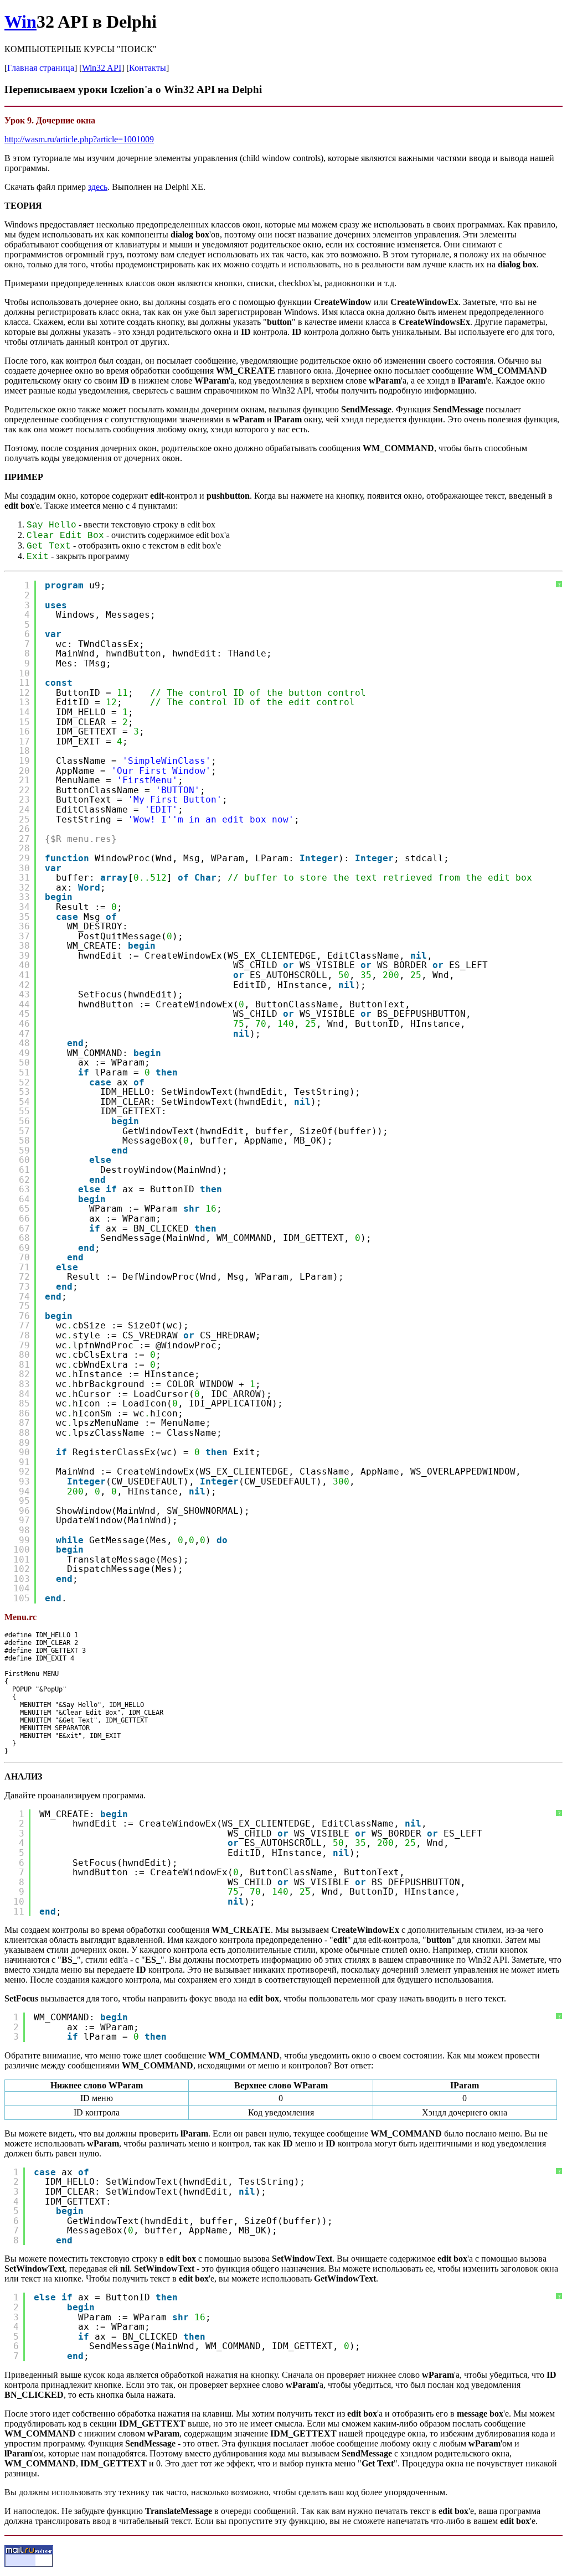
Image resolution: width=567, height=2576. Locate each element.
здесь (98, 187)
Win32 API (102, 68)
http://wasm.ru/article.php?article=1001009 (79, 139)
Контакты (148, 68)
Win (20, 22)
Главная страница (41, 68)
